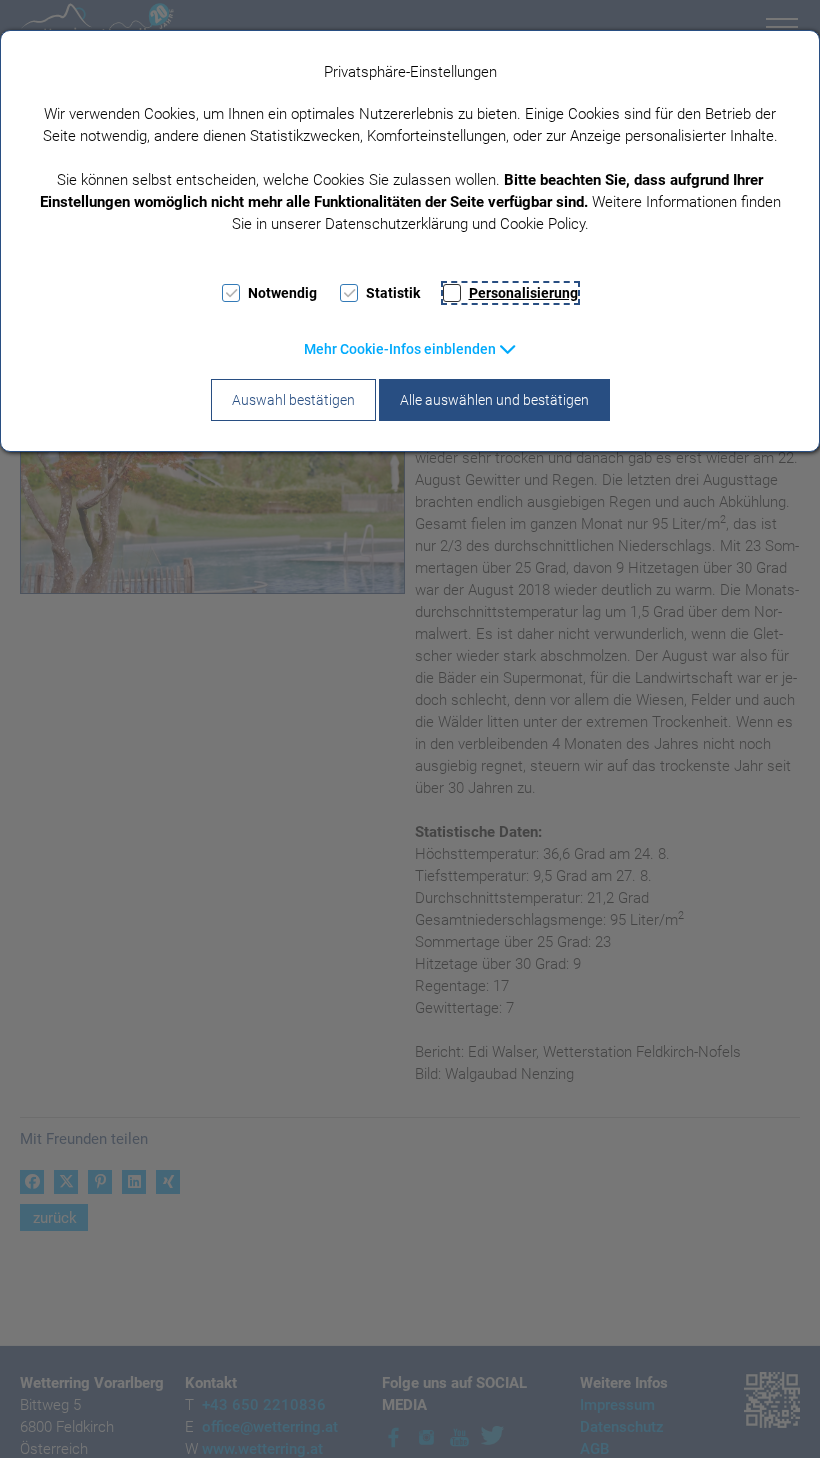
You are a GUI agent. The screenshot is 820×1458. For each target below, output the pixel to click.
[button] (410, 349)
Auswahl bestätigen (293, 400)
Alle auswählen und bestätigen (494, 400)
